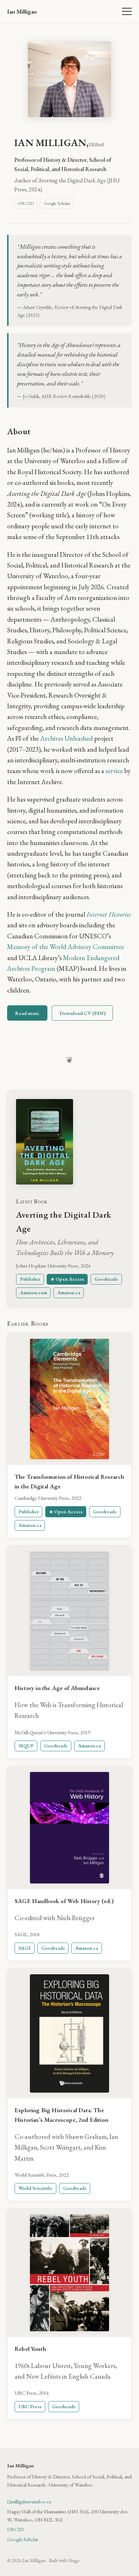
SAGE (25, 1948)
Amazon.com (34, 1292)
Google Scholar (57, 203)
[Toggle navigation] (127, 11)
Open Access (70, 1279)
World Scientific (36, 2188)
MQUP (26, 1746)
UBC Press (30, 2406)
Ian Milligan (22, 11)
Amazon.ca (69, 1292)
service (114, 771)
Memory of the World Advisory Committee (66, 947)
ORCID (26, 203)
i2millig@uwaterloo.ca (29, 2501)
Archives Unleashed (66, 738)
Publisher (30, 1279)
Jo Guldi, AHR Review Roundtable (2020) (64, 396)
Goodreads (106, 1279)
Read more (27, 1013)
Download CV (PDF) (83, 1013)
